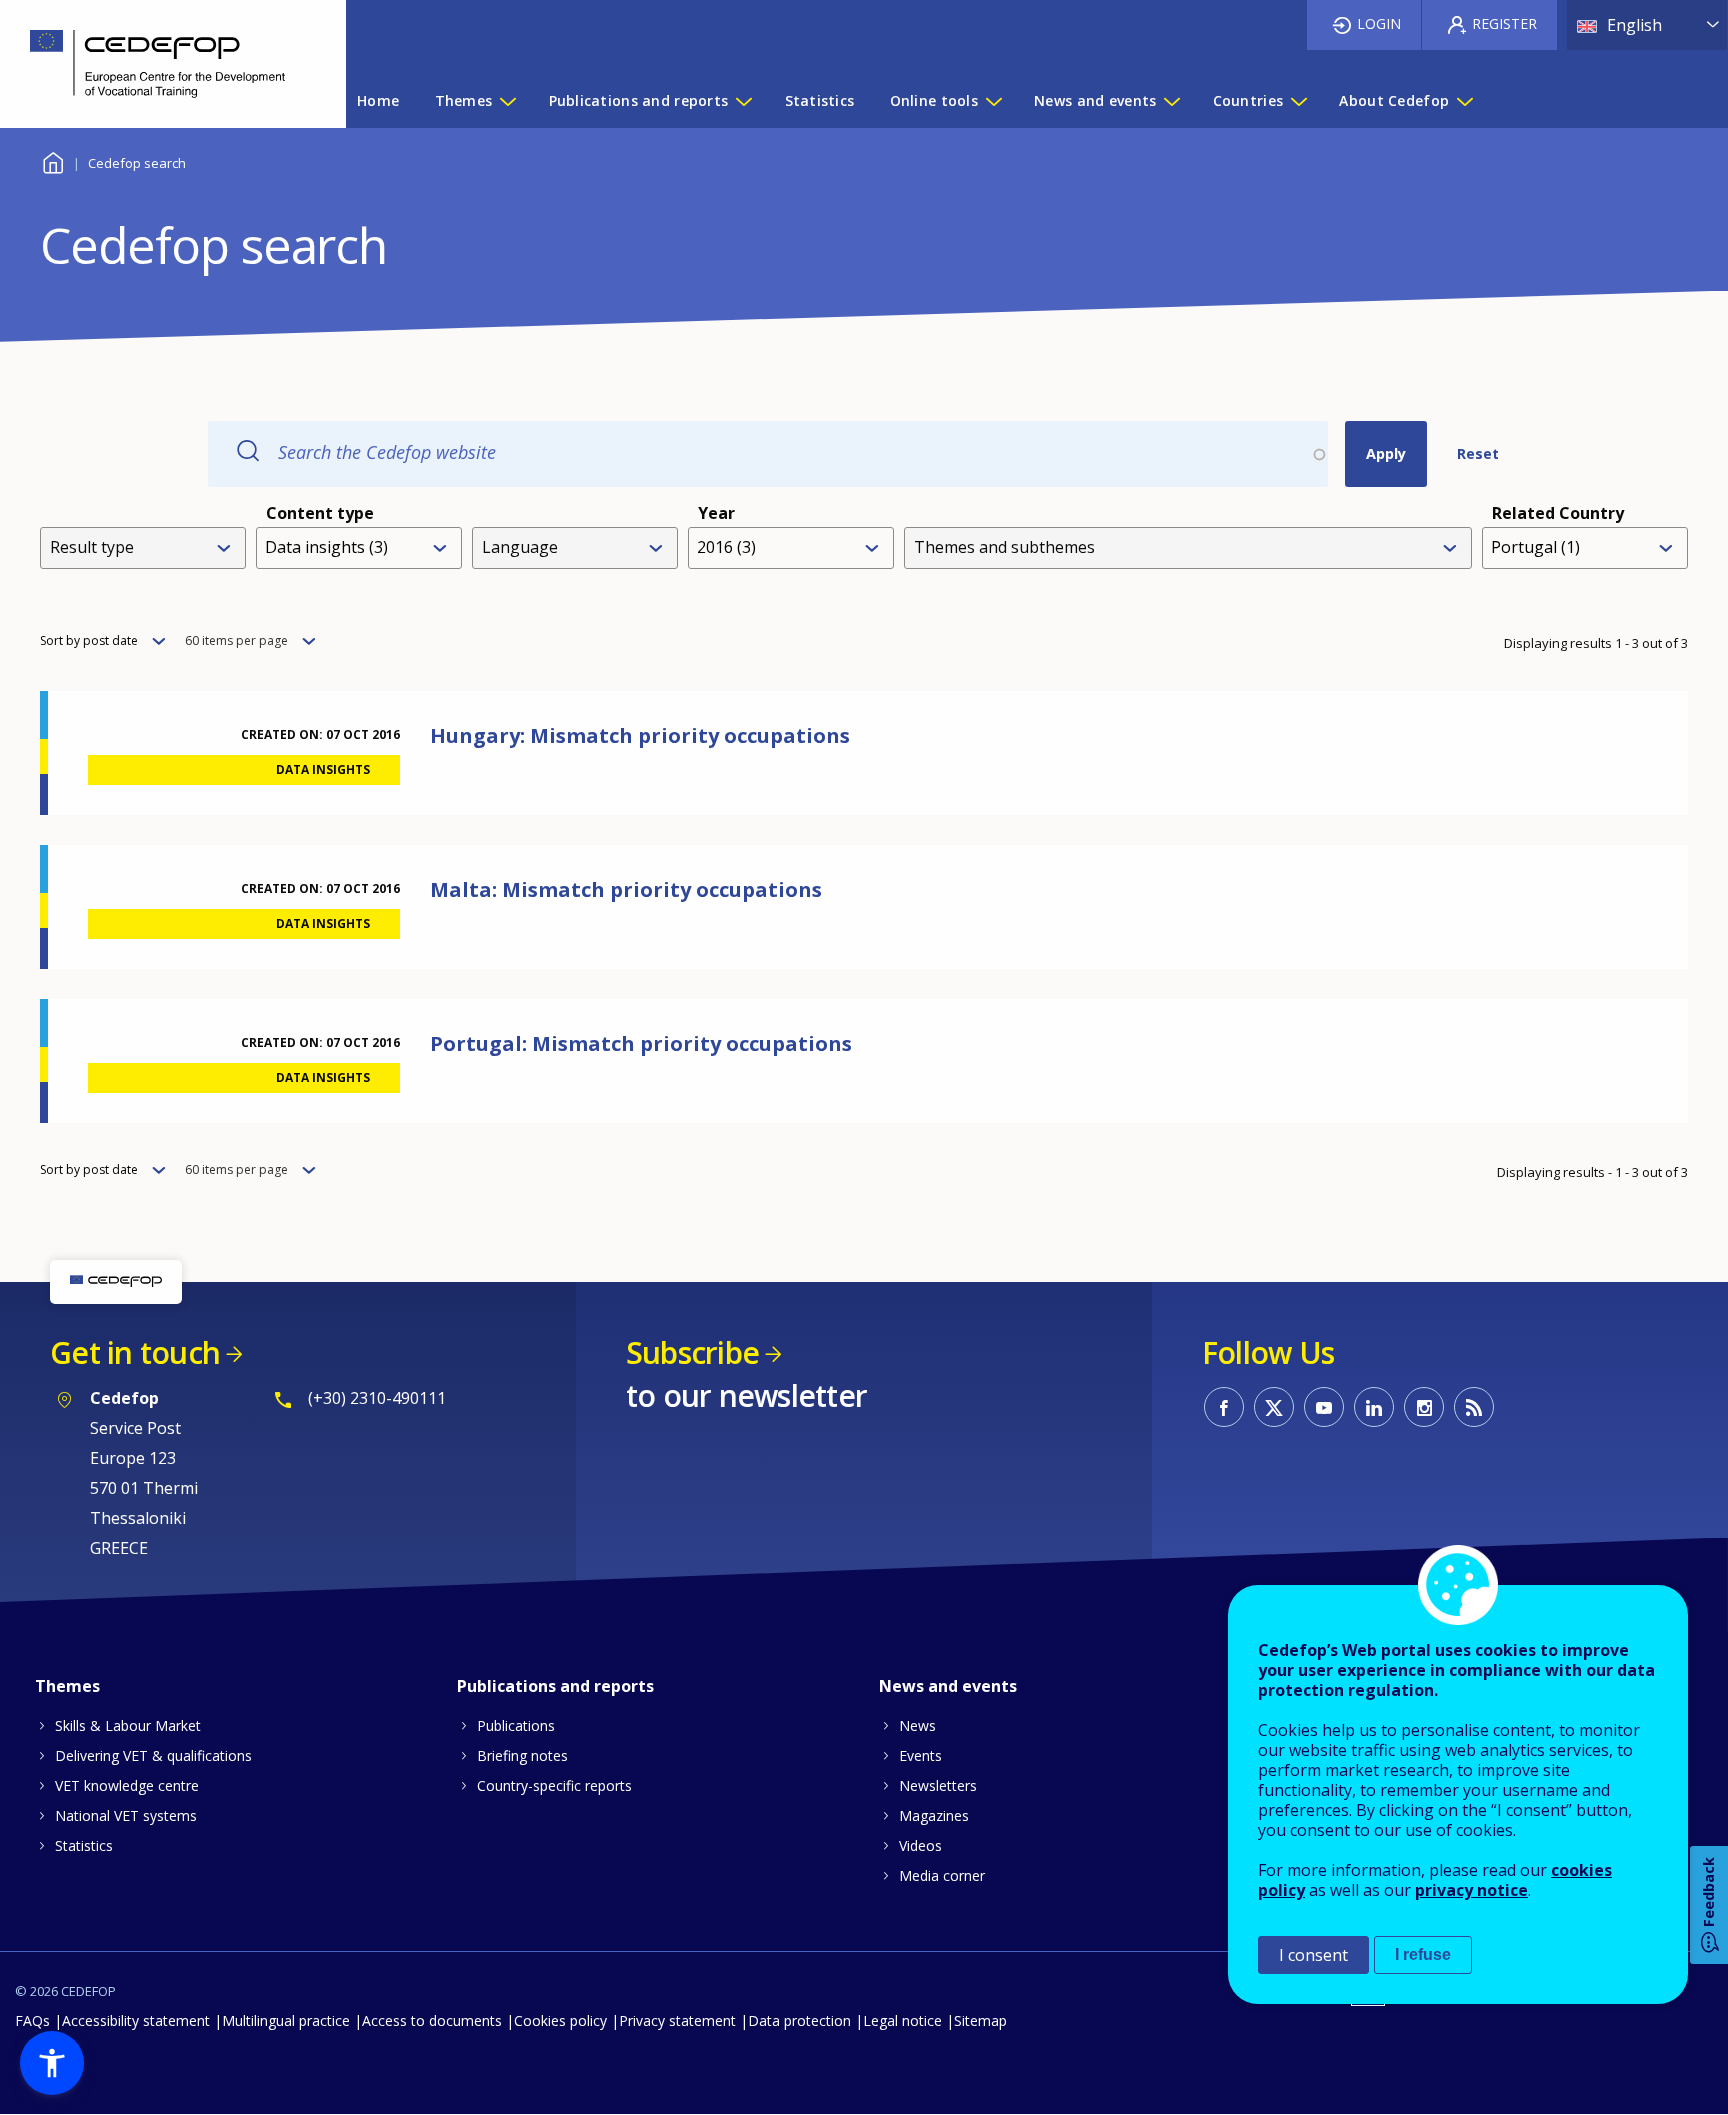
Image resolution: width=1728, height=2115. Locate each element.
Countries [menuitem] (1248, 100)
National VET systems (126, 1815)
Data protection (799, 2020)
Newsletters (938, 1785)
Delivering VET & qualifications (153, 1755)
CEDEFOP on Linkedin (1374, 1407)
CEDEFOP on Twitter (1274, 1407)
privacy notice (1471, 1890)
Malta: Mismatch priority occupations (626, 889)
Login (1379, 23)
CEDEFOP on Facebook (1224, 1407)
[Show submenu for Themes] (507, 101)
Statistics (84, 1845)
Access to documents (432, 2020)
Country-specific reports (554, 1785)
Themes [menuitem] (464, 100)
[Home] (158, 64)
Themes (67, 1686)
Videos (920, 1845)
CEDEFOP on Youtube (1324, 1407)
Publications (516, 1725)
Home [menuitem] (378, 100)
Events (920, 1755)
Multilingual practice (286, 2020)
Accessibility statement (136, 2020)
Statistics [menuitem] (820, 100)
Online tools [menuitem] (934, 100)
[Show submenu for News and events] (1171, 101)
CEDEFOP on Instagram (1424, 1407)
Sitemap (980, 2020)
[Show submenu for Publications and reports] (743, 101)
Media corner (942, 1875)
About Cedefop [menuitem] (1394, 100)
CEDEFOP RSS (1474, 1407)
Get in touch (135, 1352)
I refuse (1423, 1954)
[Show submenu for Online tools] (993, 101)
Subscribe (692, 1352)
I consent (1313, 1955)
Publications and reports (555, 1686)
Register (1504, 23)
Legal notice (902, 2020)
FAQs (32, 2020)
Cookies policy (560, 2020)
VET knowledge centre (127, 1785)
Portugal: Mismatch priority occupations (641, 1043)
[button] (52, 2063)
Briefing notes (522, 1755)
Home (52, 160)
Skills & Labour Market (128, 1725)
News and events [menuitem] (1095, 100)
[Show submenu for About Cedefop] (1464, 101)
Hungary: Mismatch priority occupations (640, 735)
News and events (948, 1686)
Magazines (934, 1815)
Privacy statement (677, 2020)
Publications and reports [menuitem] (639, 100)
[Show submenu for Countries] (1298, 101)
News (917, 1725)
